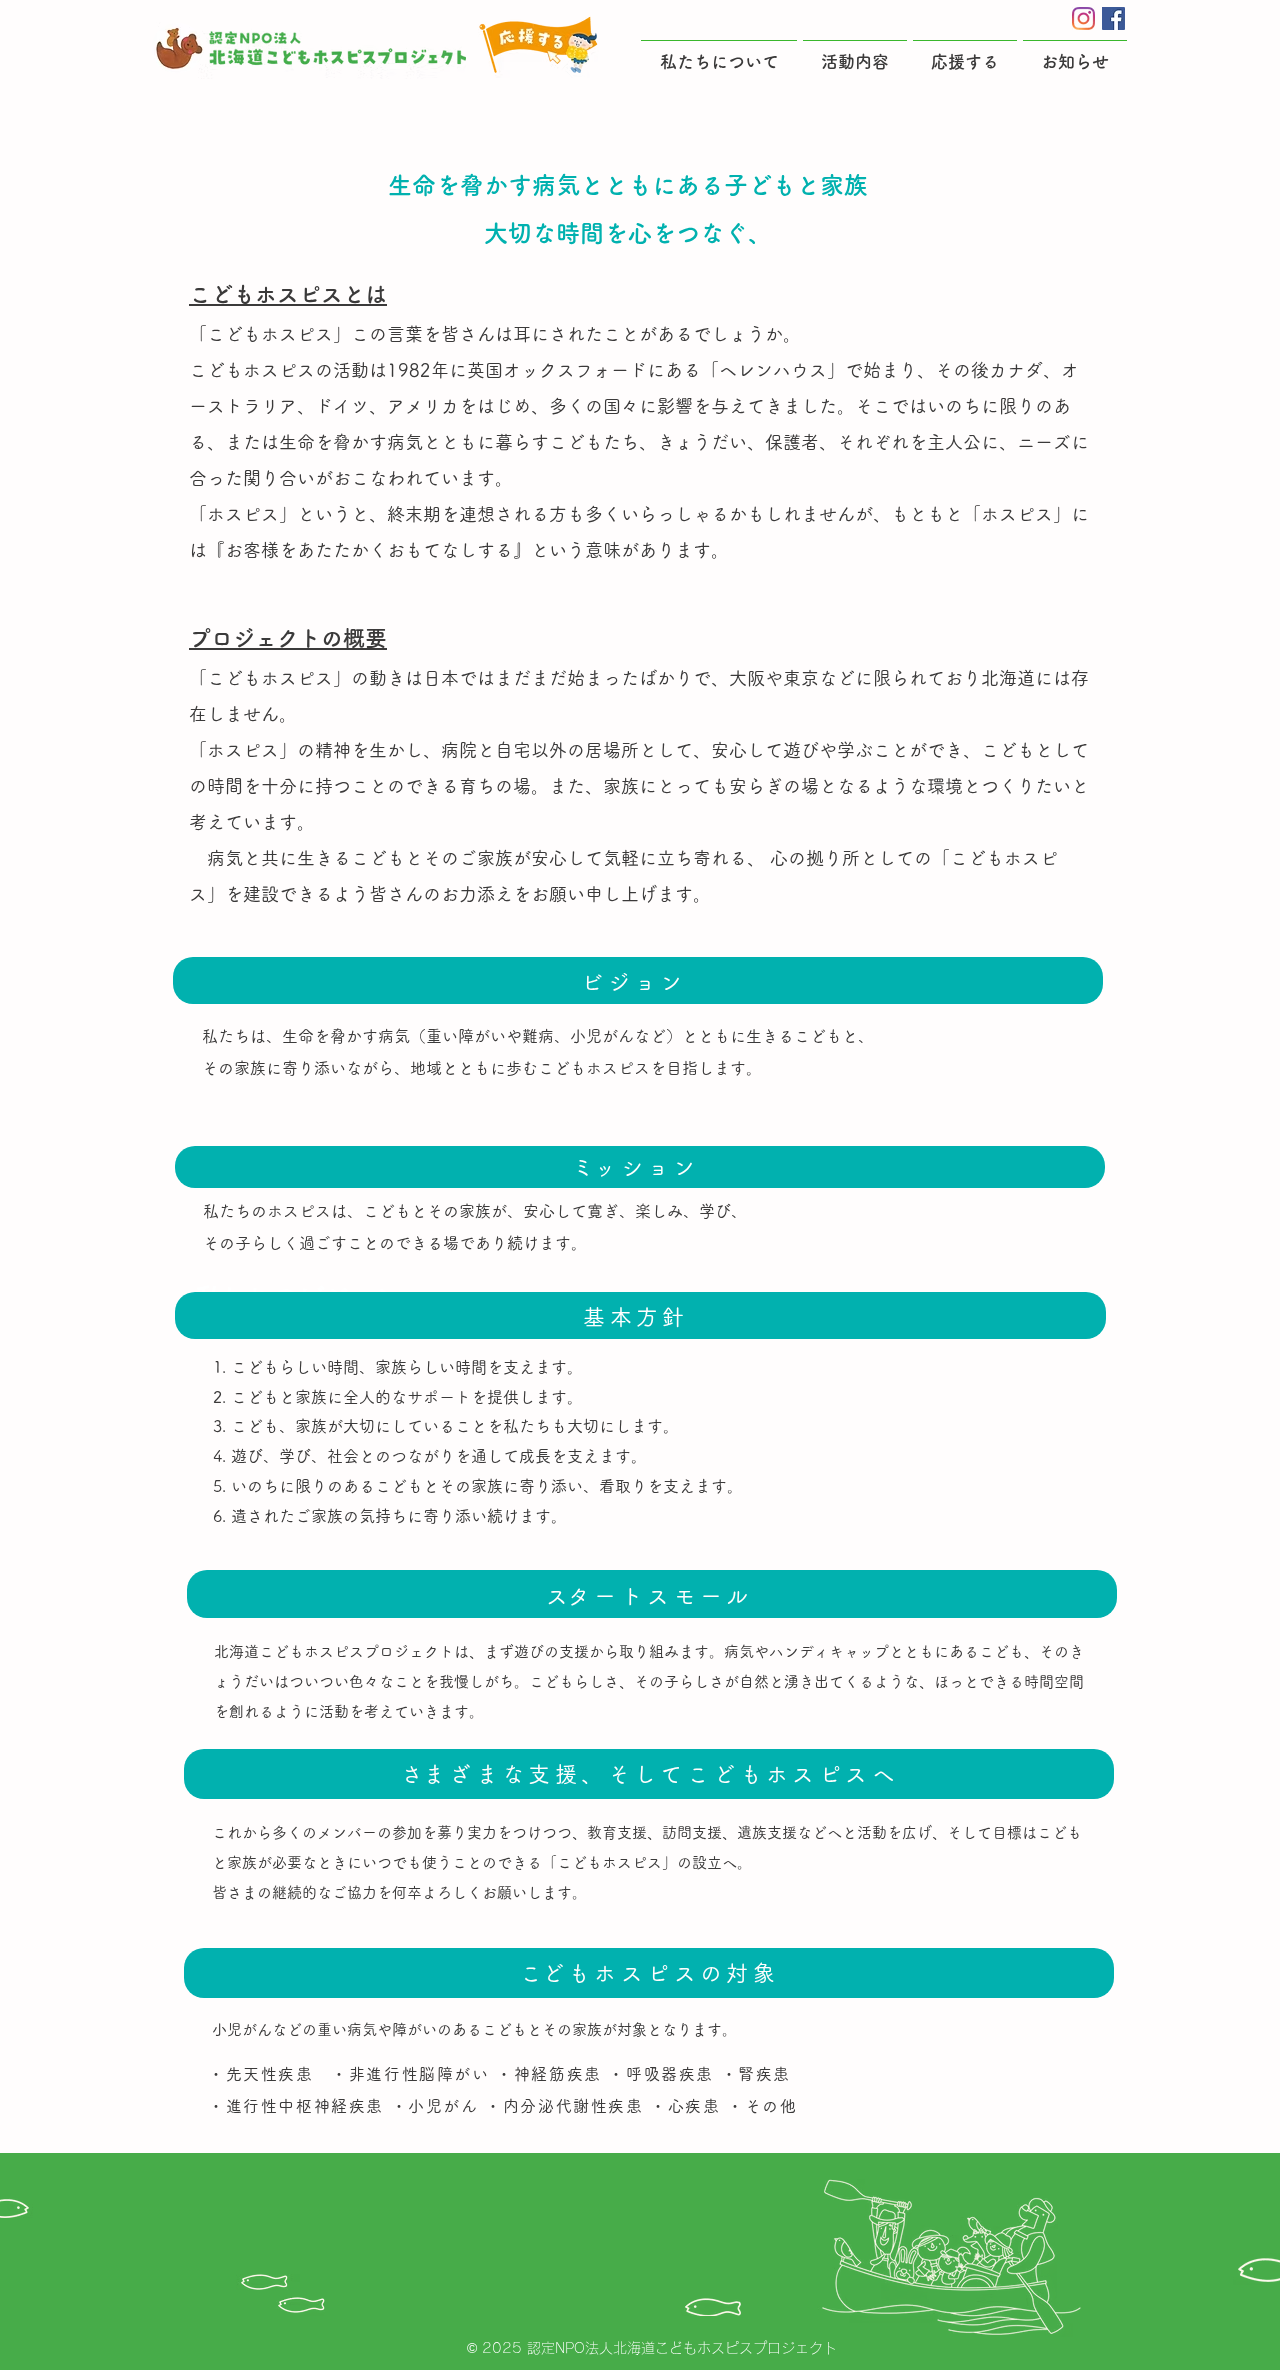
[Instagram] (1083, 18)
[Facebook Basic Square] (1113, 18)
